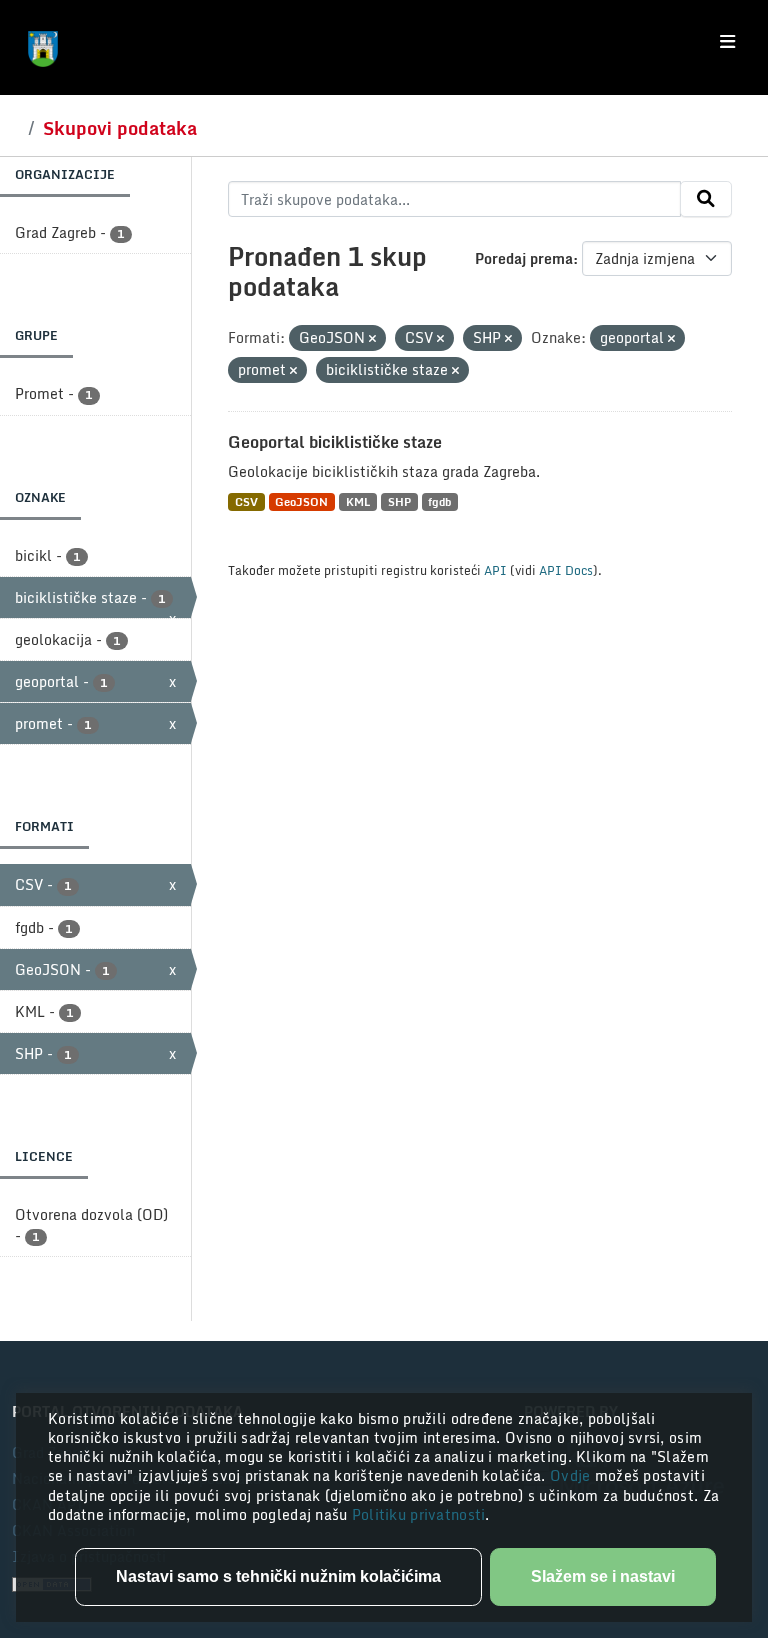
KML (358, 501)
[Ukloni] (372, 339)
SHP (399, 501)
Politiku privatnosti (419, 1514)
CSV (246, 501)
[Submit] (706, 199)
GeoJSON (301, 501)
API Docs (566, 570)
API (495, 570)
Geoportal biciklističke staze (335, 442)
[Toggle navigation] (727, 42)
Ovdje (572, 1475)
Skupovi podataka (120, 128)
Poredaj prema (524, 258)
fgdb (439, 501)
